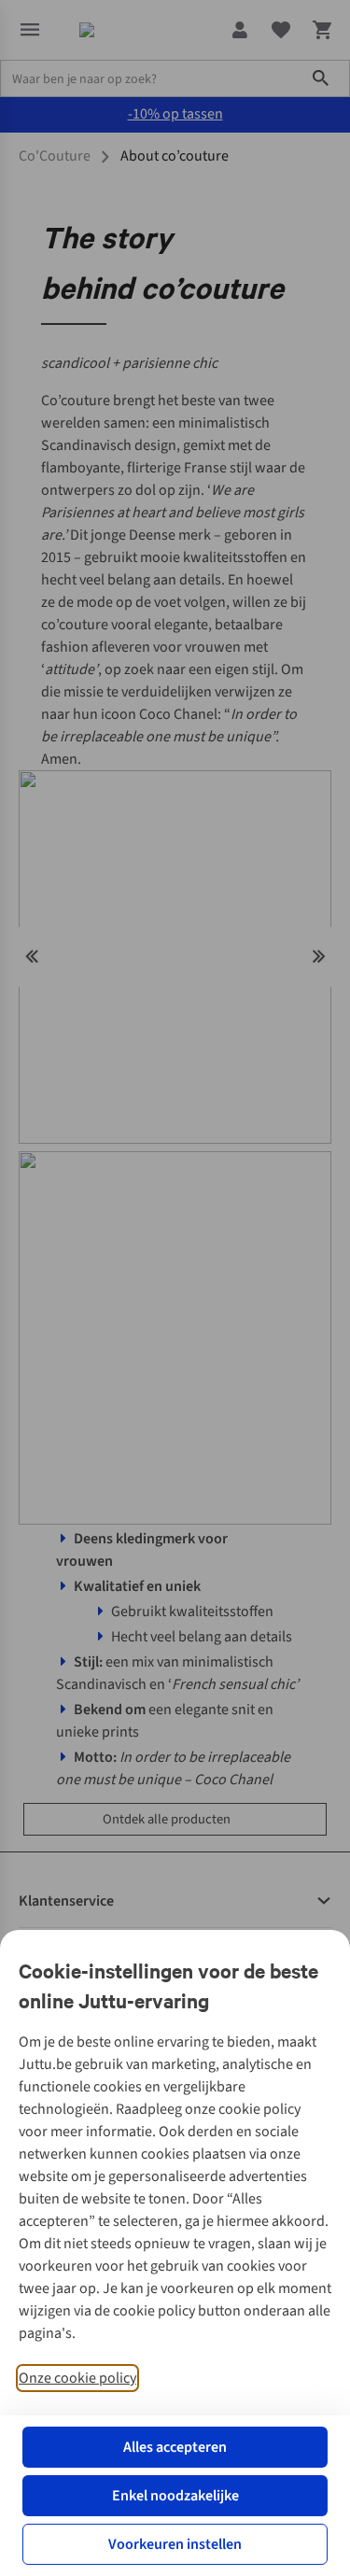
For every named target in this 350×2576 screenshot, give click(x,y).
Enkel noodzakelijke (175, 2496)
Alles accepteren (175, 2447)
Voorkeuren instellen (175, 2544)
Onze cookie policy (77, 2378)
